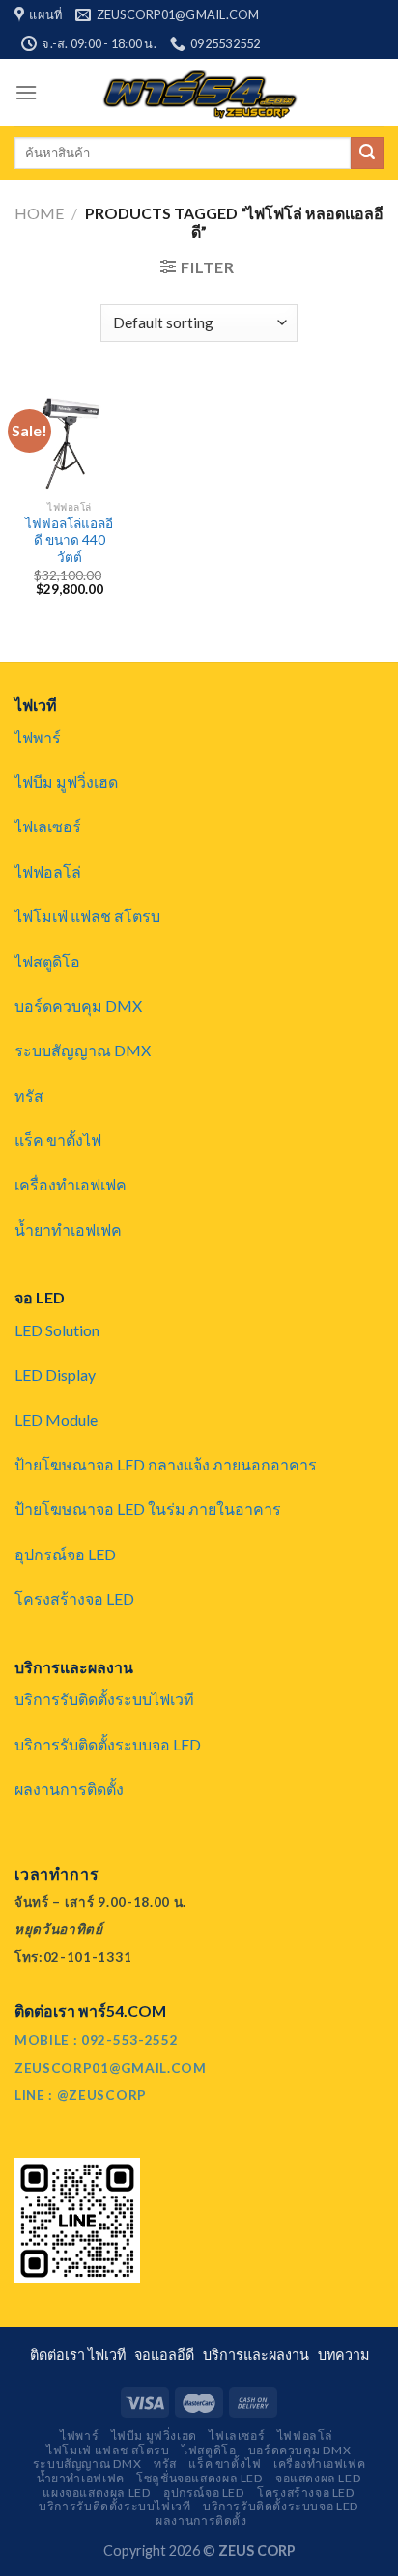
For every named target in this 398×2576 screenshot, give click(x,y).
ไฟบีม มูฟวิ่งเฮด (66, 782)
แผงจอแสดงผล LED (97, 2492)
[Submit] (367, 154)
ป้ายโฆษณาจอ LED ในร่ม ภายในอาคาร (148, 1509)
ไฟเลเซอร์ (48, 826)
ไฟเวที (110, 2354)
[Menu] (26, 92)
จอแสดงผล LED (318, 2478)
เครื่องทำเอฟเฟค (71, 1184)
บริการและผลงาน (259, 2354)
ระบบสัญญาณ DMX (83, 1050)
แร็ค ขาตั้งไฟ (58, 1140)
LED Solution (57, 1330)
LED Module (56, 1420)
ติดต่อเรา (59, 2354)
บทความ (343, 2354)
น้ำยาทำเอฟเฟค (68, 1230)
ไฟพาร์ (38, 737)
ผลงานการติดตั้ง (69, 1789)
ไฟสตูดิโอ (47, 961)
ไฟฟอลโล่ (48, 871)
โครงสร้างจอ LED (74, 1598)
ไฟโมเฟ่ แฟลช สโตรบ (87, 916)
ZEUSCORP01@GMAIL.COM (111, 2068)
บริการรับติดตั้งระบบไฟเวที (104, 1699)
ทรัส (29, 1095)
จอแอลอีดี (167, 2354)
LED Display (55, 1374)
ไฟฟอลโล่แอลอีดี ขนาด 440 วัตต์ (69, 540)
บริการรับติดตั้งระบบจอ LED (108, 1744)
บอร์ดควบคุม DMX (78, 1006)
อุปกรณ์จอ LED (65, 1554)
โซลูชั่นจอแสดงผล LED (199, 2478)
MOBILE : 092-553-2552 (96, 2040)
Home (39, 213)
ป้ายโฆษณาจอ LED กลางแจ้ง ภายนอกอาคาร (166, 1464)
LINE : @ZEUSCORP (81, 2095)
